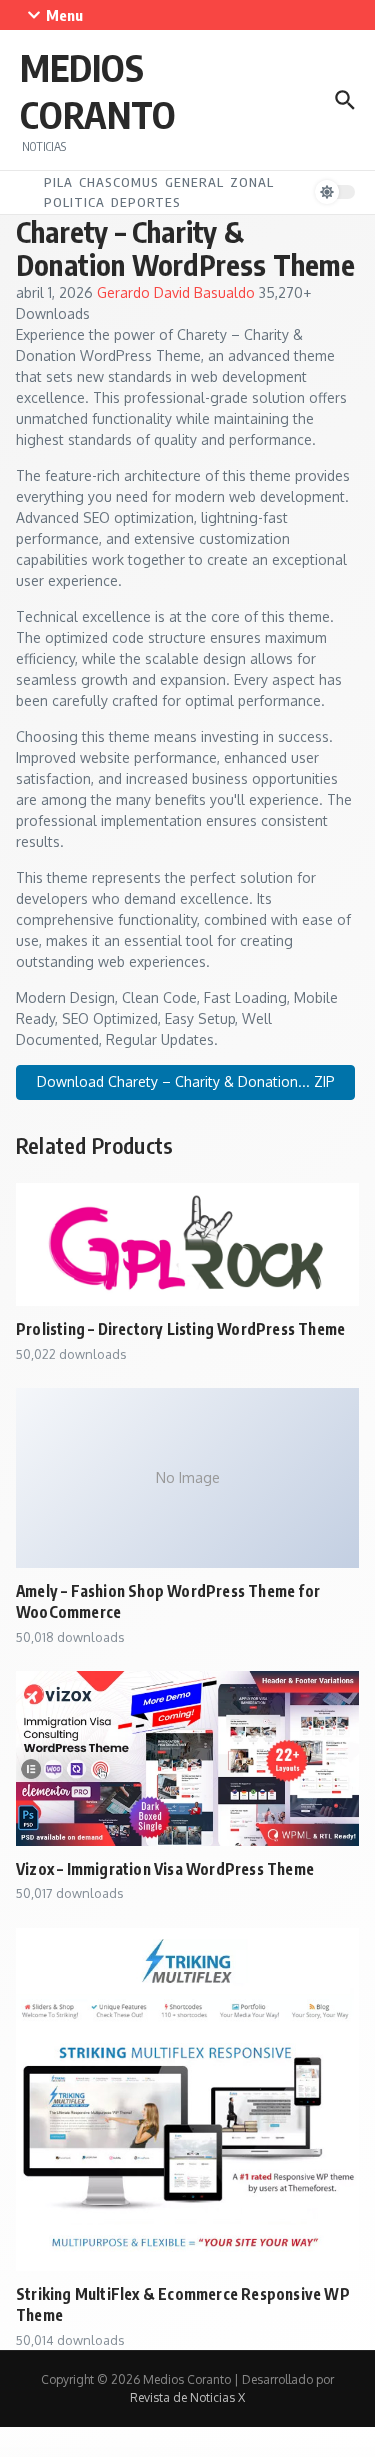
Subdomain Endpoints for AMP (295, 2453)
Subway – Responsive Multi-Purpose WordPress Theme (157, 2455)
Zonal (252, 182)
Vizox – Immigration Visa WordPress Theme (165, 1868)
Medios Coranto (98, 91)
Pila (58, 182)
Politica (74, 202)
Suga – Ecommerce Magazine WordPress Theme (287, 2455)
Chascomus (119, 182)
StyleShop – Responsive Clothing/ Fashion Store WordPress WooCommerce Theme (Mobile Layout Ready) (89, 2453)
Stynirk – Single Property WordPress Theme (253, 2453)
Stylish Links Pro (158, 2453)
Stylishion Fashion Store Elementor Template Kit (199, 2453)
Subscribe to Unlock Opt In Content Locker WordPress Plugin (94, 2455)
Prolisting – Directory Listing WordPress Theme (180, 1328)
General (194, 182)
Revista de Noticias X (187, 2397)
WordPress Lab (22, 2453)
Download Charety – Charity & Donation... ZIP (186, 1081)
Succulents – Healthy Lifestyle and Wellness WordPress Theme (224, 2455)
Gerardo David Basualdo (178, 292)
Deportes (146, 202)
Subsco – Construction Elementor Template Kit (338, 2453)
